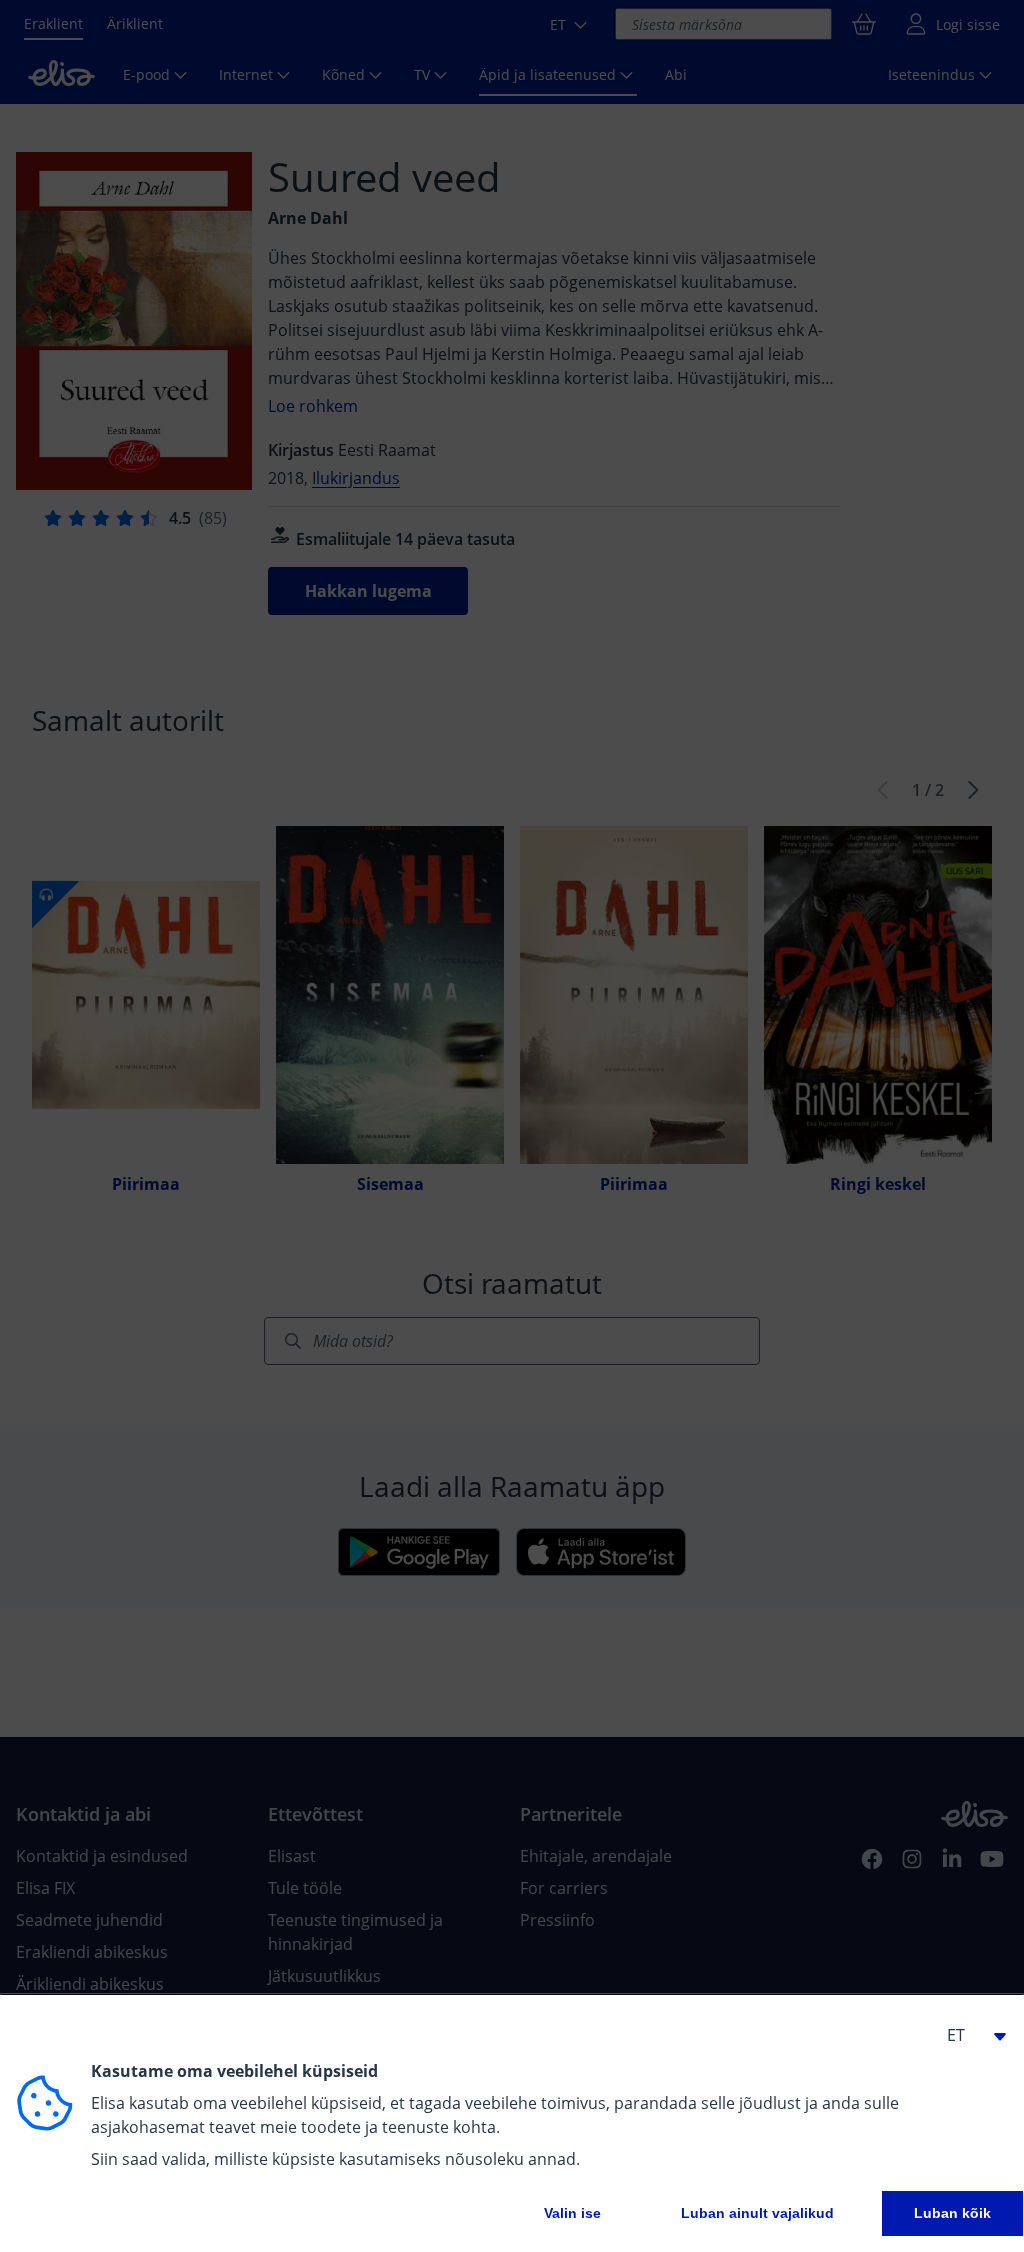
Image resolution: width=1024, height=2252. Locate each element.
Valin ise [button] (572, 2213)
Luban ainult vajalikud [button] (757, 2213)
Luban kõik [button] (952, 2213)
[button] (968, 2035)
